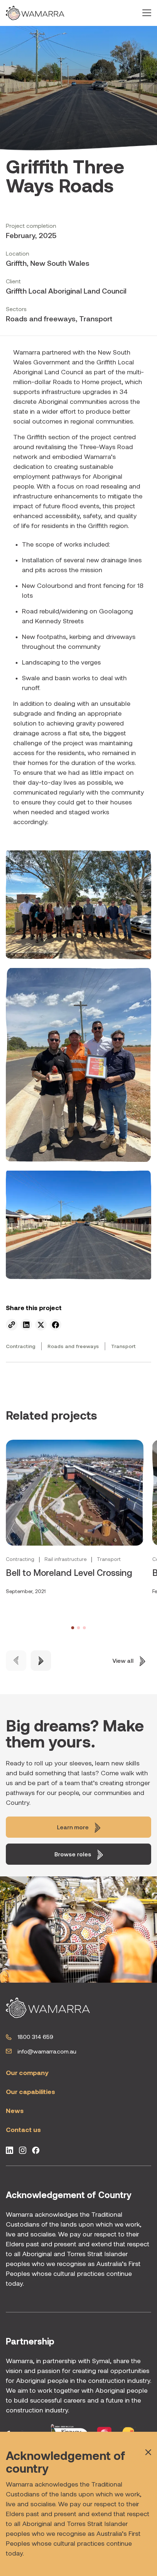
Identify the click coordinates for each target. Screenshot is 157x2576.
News (15, 2111)
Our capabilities (30, 2092)
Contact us (23, 2130)
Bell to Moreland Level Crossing (69, 1573)
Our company (27, 2073)
